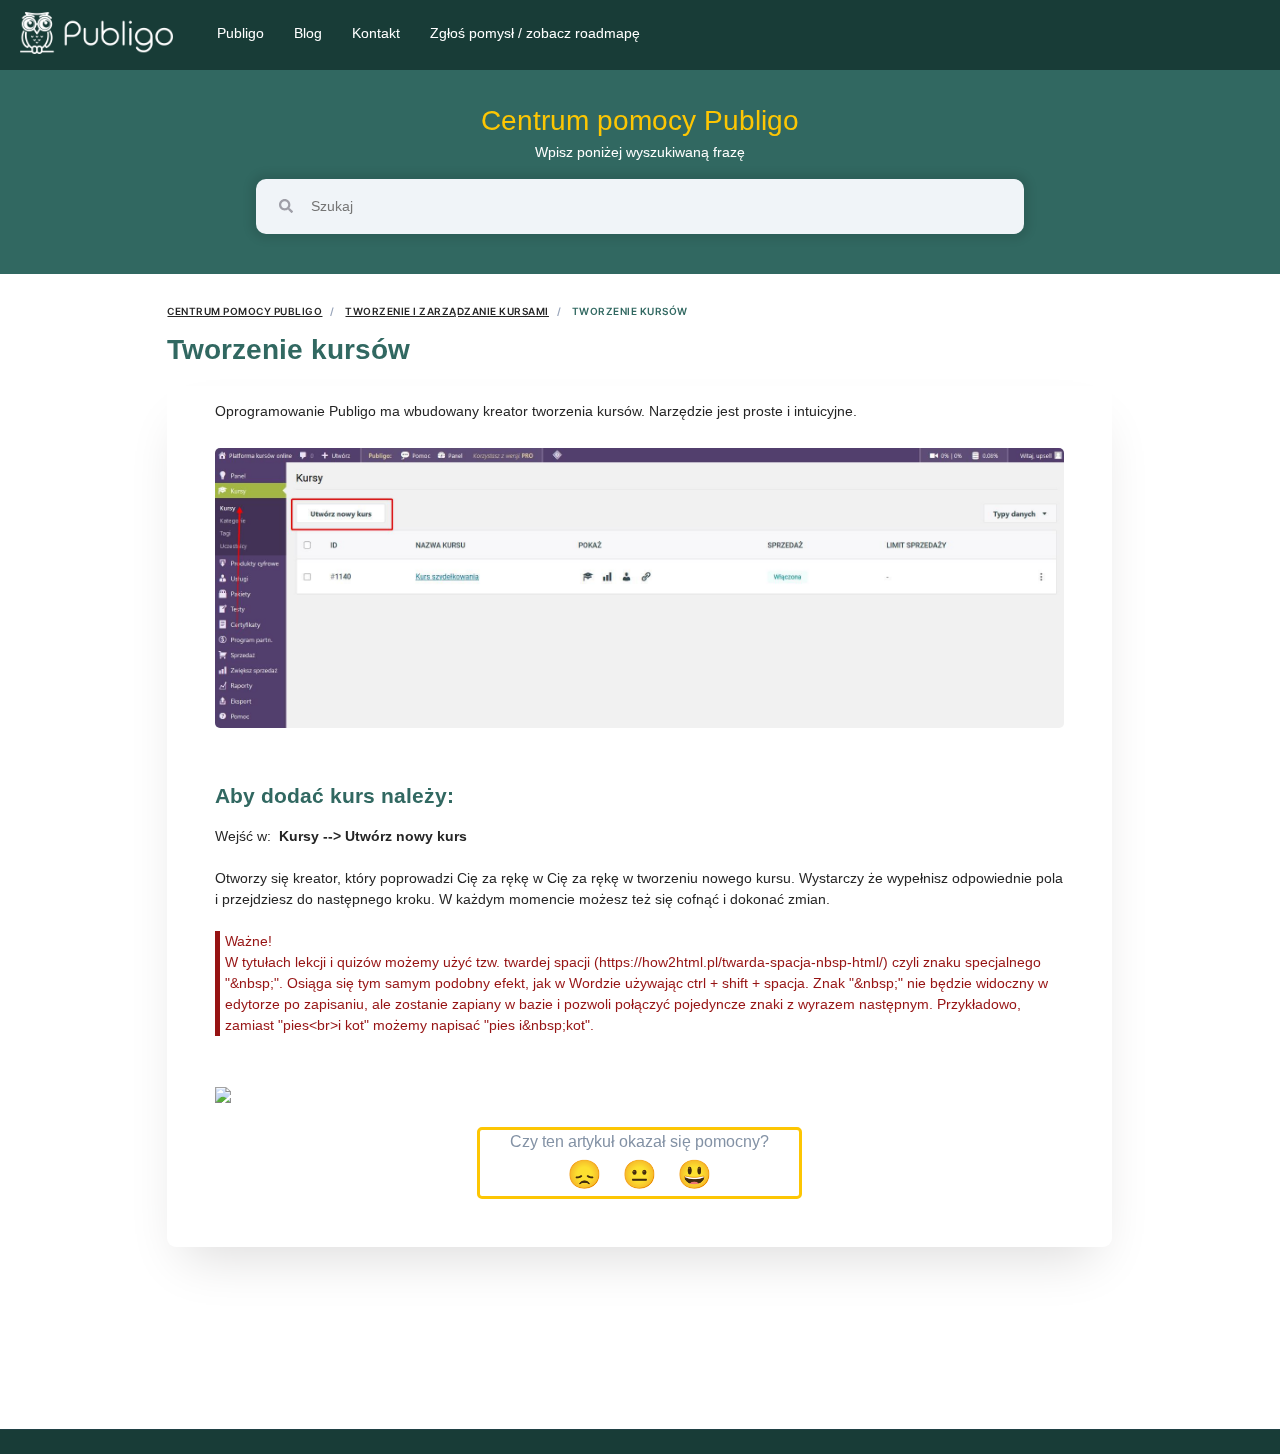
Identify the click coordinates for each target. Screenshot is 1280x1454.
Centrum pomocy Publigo (640, 120)
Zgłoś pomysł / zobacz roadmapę (535, 33)
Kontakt (376, 33)
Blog (308, 33)
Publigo (240, 33)
